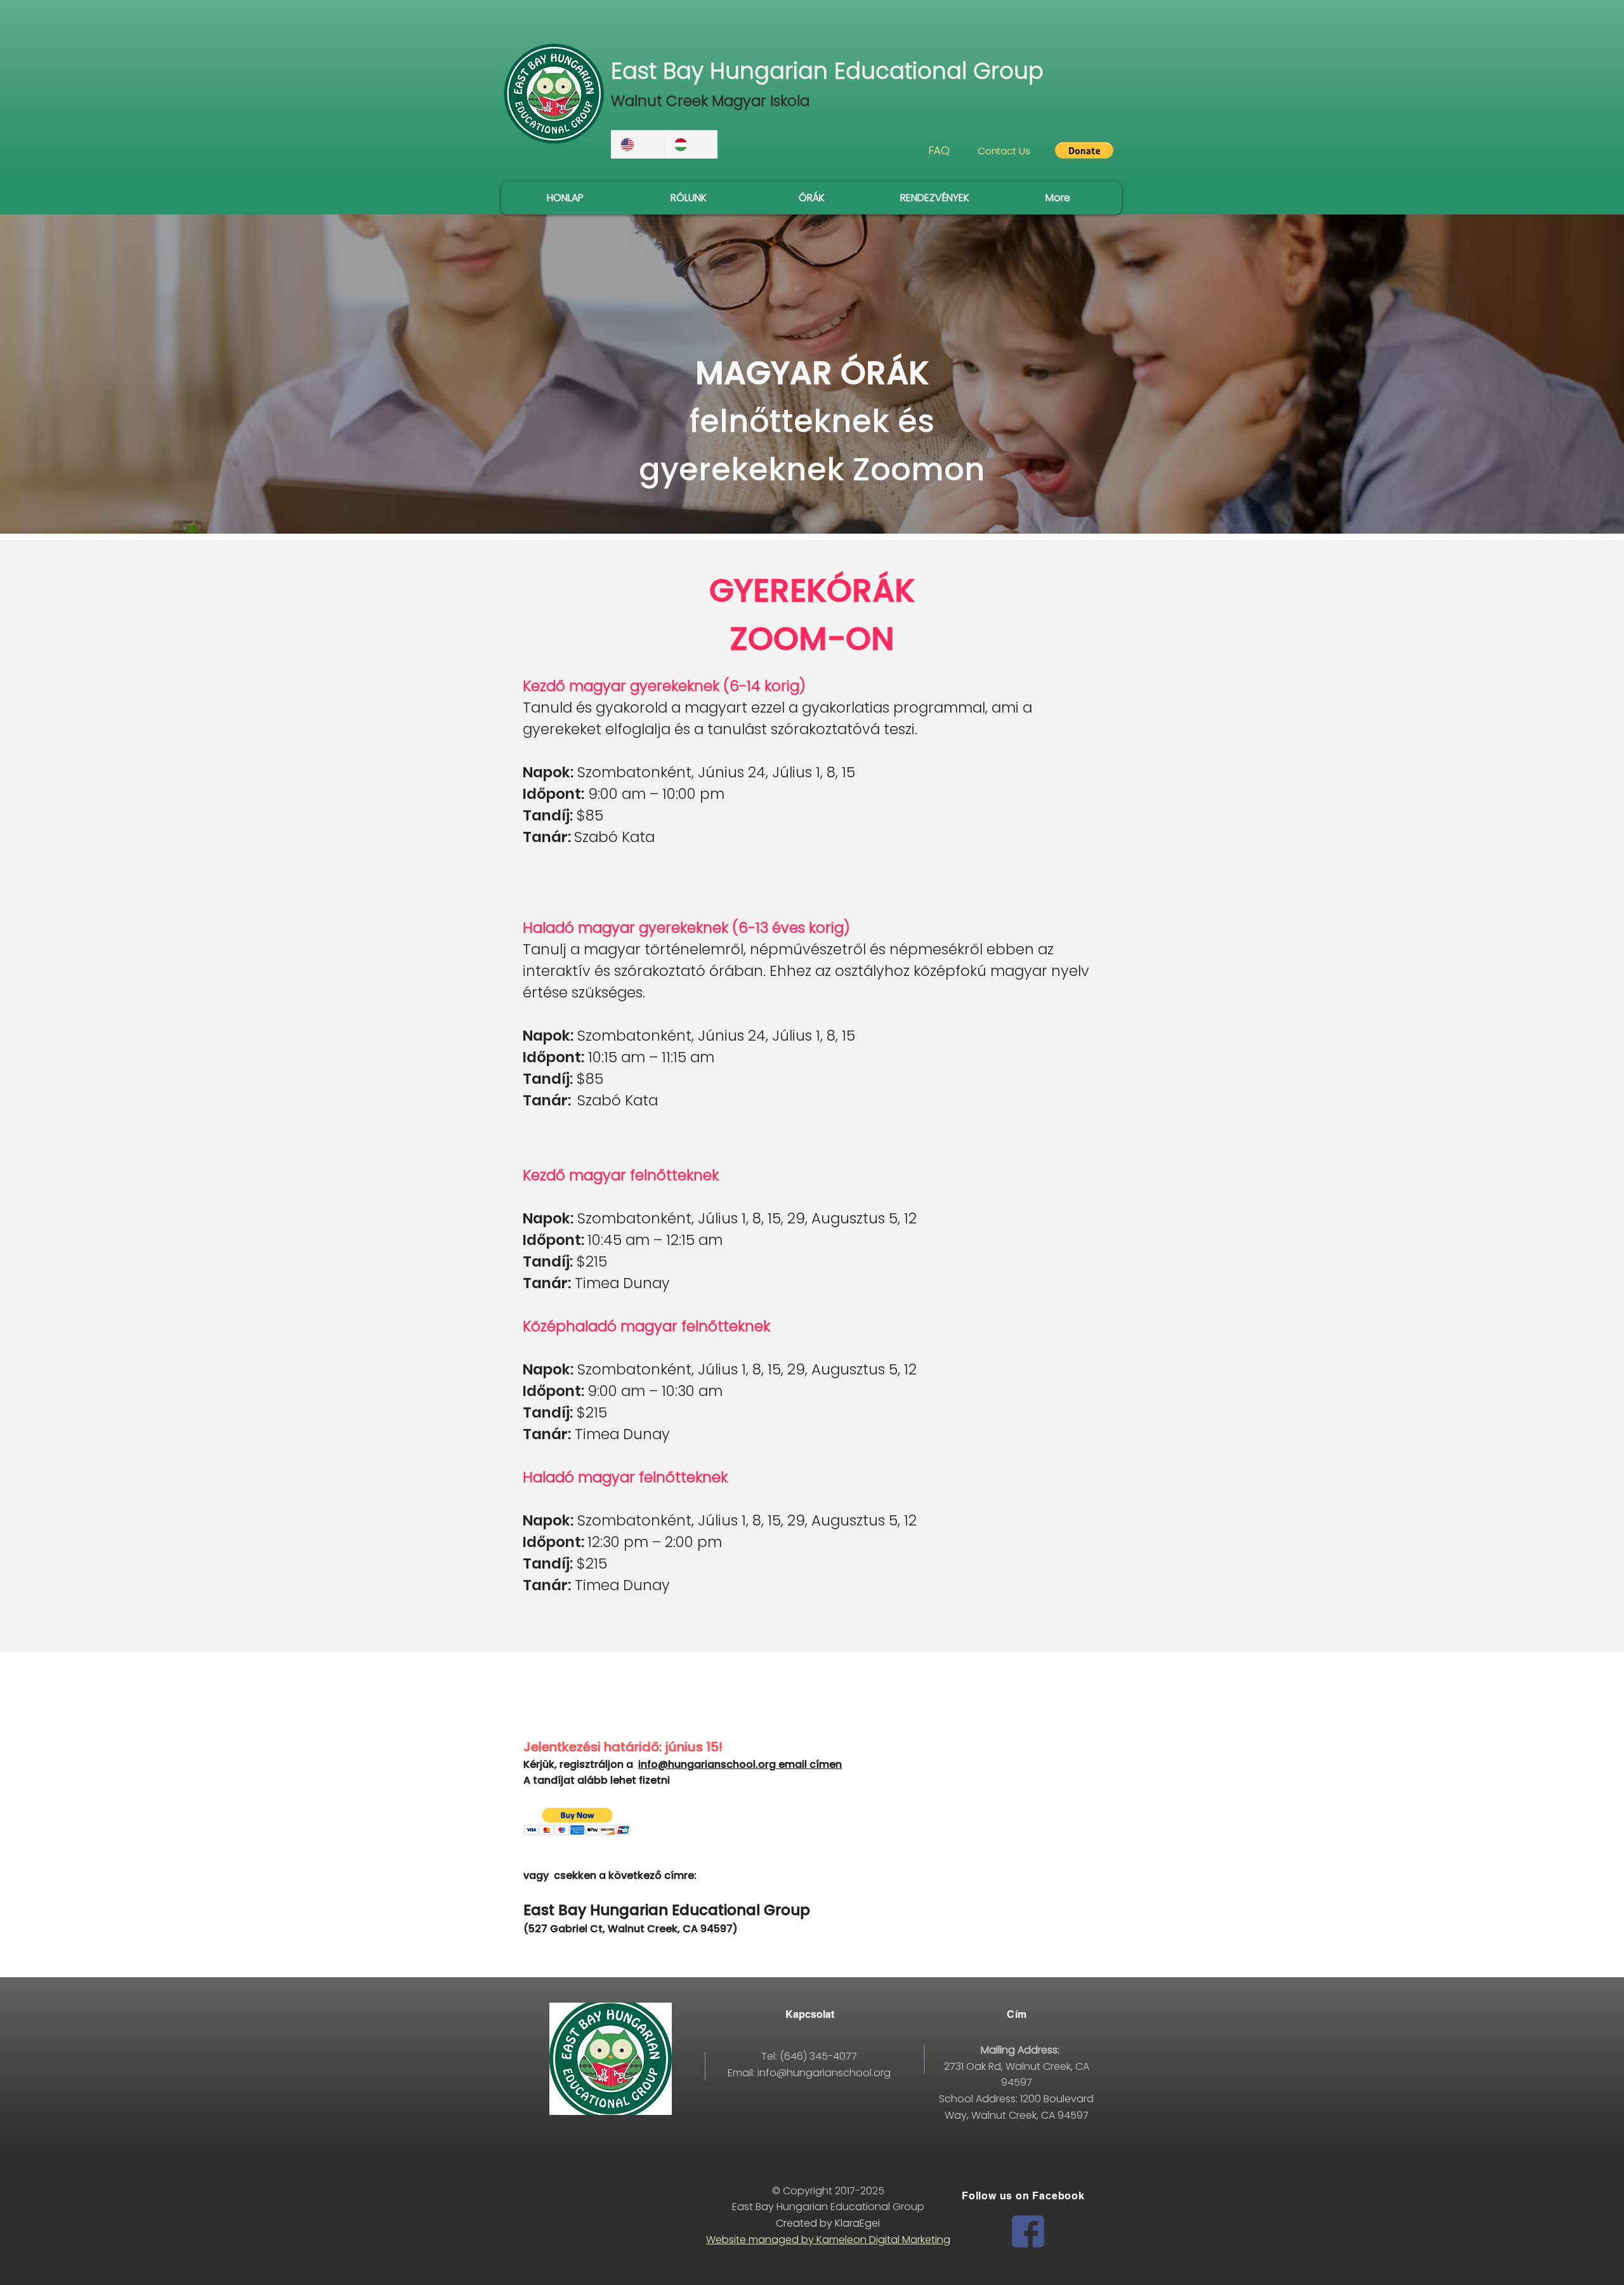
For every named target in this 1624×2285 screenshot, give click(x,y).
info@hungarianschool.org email (724, 1764)
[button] (1084, 150)
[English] (638, 144)
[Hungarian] (691, 144)
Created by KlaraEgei (828, 2223)
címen (826, 1764)
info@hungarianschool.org (824, 2073)
